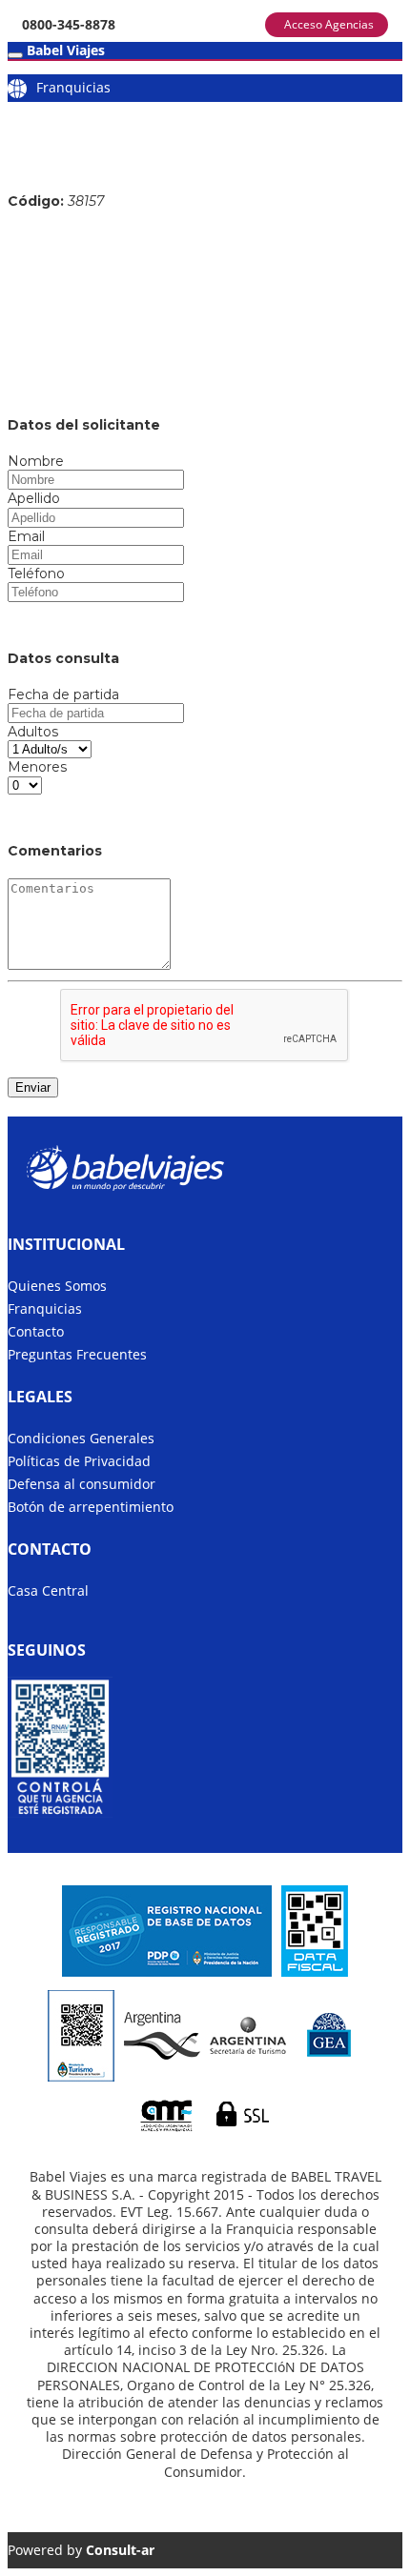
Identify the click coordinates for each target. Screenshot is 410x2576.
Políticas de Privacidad (79, 1461)
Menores (37, 767)
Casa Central (48, 1590)
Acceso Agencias (329, 24)
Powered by (81, 2550)
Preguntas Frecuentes (77, 1354)
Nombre (36, 461)
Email (26, 536)
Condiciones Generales (81, 1438)
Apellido (34, 498)
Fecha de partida (63, 694)
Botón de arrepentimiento (91, 1507)
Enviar (33, 1087)
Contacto (36, 1331)
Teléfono (36, 574)
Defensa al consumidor (82, 1484)
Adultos (33, 732)
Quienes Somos (57, 1286)
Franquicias (73, 87)
